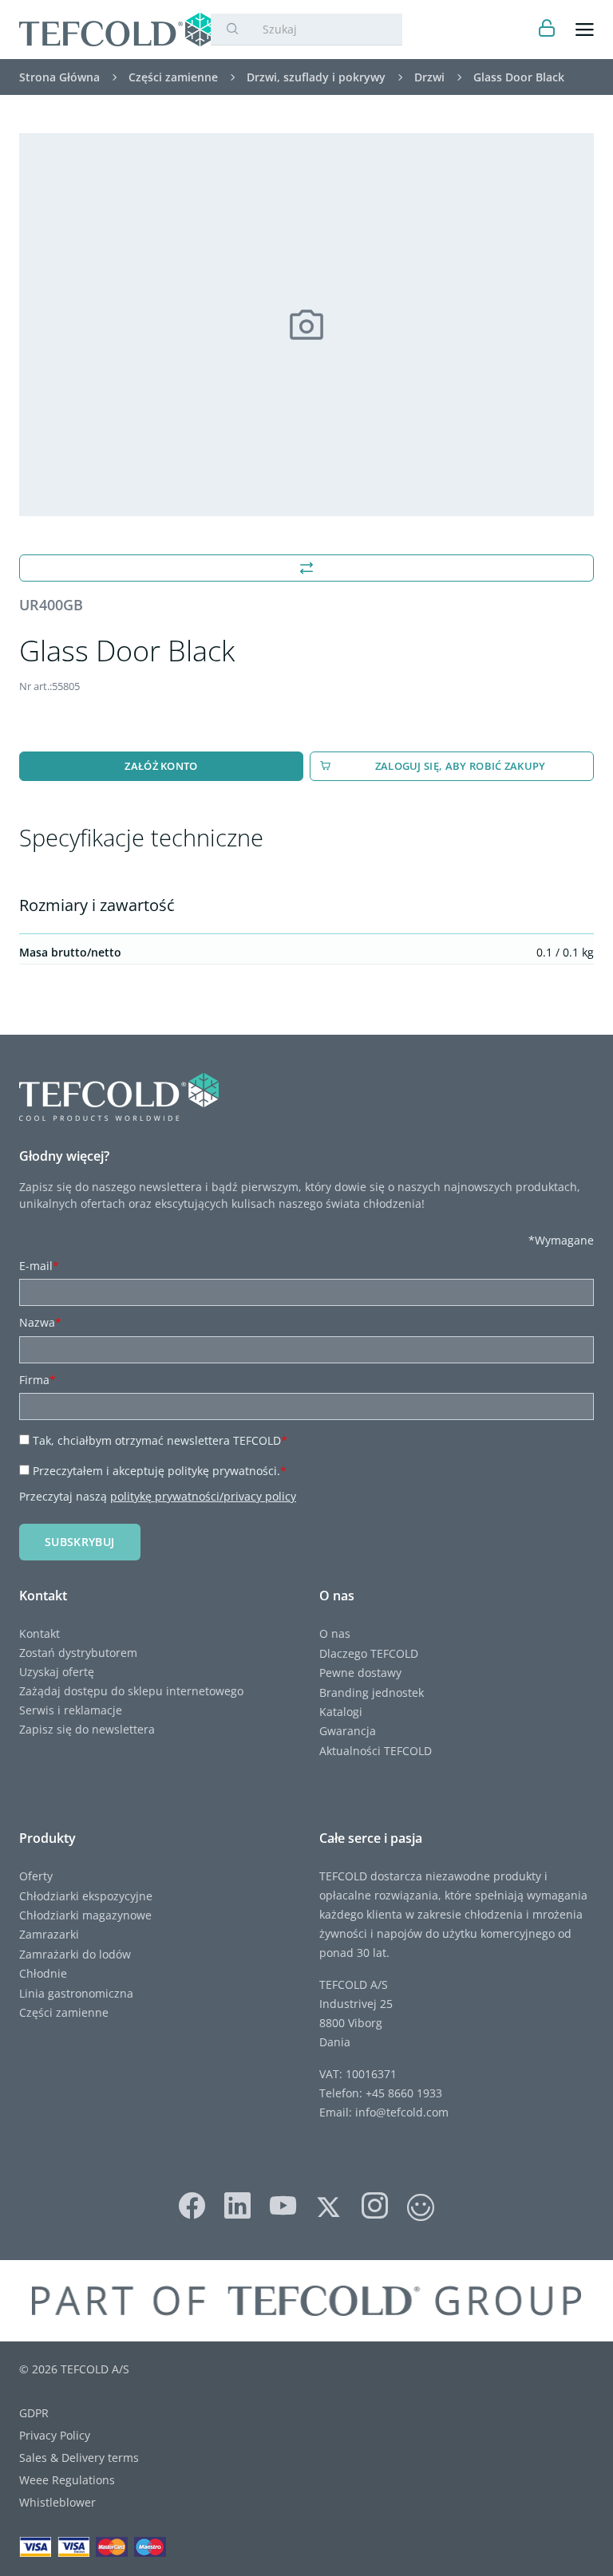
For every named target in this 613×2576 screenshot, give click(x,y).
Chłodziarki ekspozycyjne (86, 1896)
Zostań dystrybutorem (78, 1653)
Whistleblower (57, 2502)
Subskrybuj (80, 1542)
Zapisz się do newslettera (87, 1729)
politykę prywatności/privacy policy (203, 1496)
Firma (38, 1380)
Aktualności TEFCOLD (376, 1751)
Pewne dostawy (360, 1673)
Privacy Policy (55, 2435)
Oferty (36, 1876)
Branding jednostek (372, 1692)
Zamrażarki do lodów (75, 1954)
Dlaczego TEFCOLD (369, 1653)
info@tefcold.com (402, 2112)
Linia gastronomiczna (76, 1993)
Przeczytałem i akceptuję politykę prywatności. (160, 1471)
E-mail (39, 1266)
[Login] (547, 30)
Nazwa (40, 1322)
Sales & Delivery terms (79, 2458)
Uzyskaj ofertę (57, 1672)
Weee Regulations (67, 2480)
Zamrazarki (49, 1934)
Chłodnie (43, 1973)
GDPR (34, 2413)
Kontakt (40, 1633)
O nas (335, 1633)
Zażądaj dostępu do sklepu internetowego (131, 1691)
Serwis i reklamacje (71, 1710)
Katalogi (341, 1712)
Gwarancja (348, 1731)
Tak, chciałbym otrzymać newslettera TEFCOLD (160, 1440)
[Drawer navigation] (585, 30)
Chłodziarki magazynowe (85, 1915)
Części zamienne (64, 2012)
